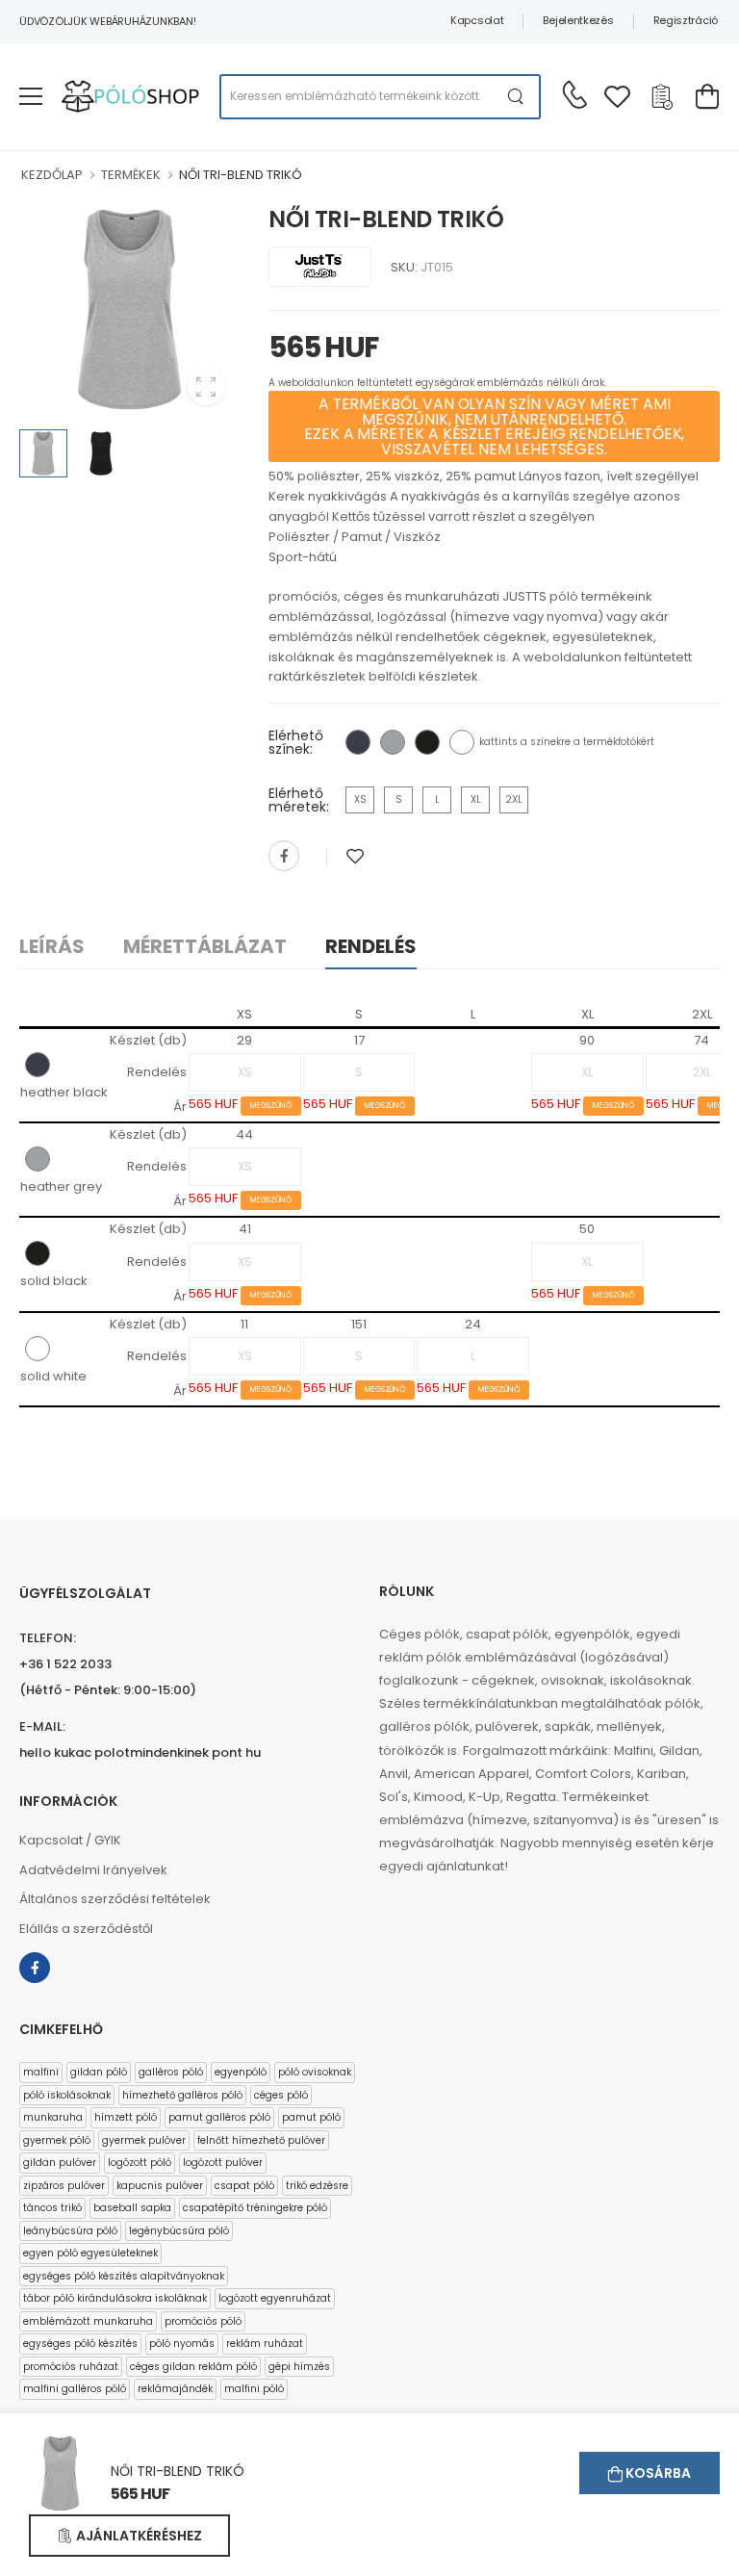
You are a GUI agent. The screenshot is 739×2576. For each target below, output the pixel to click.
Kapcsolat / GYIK (70, 1840)
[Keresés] (516, 97)
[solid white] (462, 742)
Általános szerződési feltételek (115, 1899)
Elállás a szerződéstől (86, 1929)
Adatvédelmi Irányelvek (93, 1870)
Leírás (52, 946)
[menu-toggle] (31, 96)
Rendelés (371, 946)
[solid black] (427, 742)
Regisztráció (686, 20)
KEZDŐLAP (52, 175)
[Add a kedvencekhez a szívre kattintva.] (355, 856)
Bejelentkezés (578, 20)
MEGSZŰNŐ (271, 1106)
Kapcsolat (477, 20)
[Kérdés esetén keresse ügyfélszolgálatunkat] (574, 94)
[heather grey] (393, 742)
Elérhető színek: (296, 742)
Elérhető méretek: (299, 800)
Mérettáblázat (205, 946)
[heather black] (358, 742)
